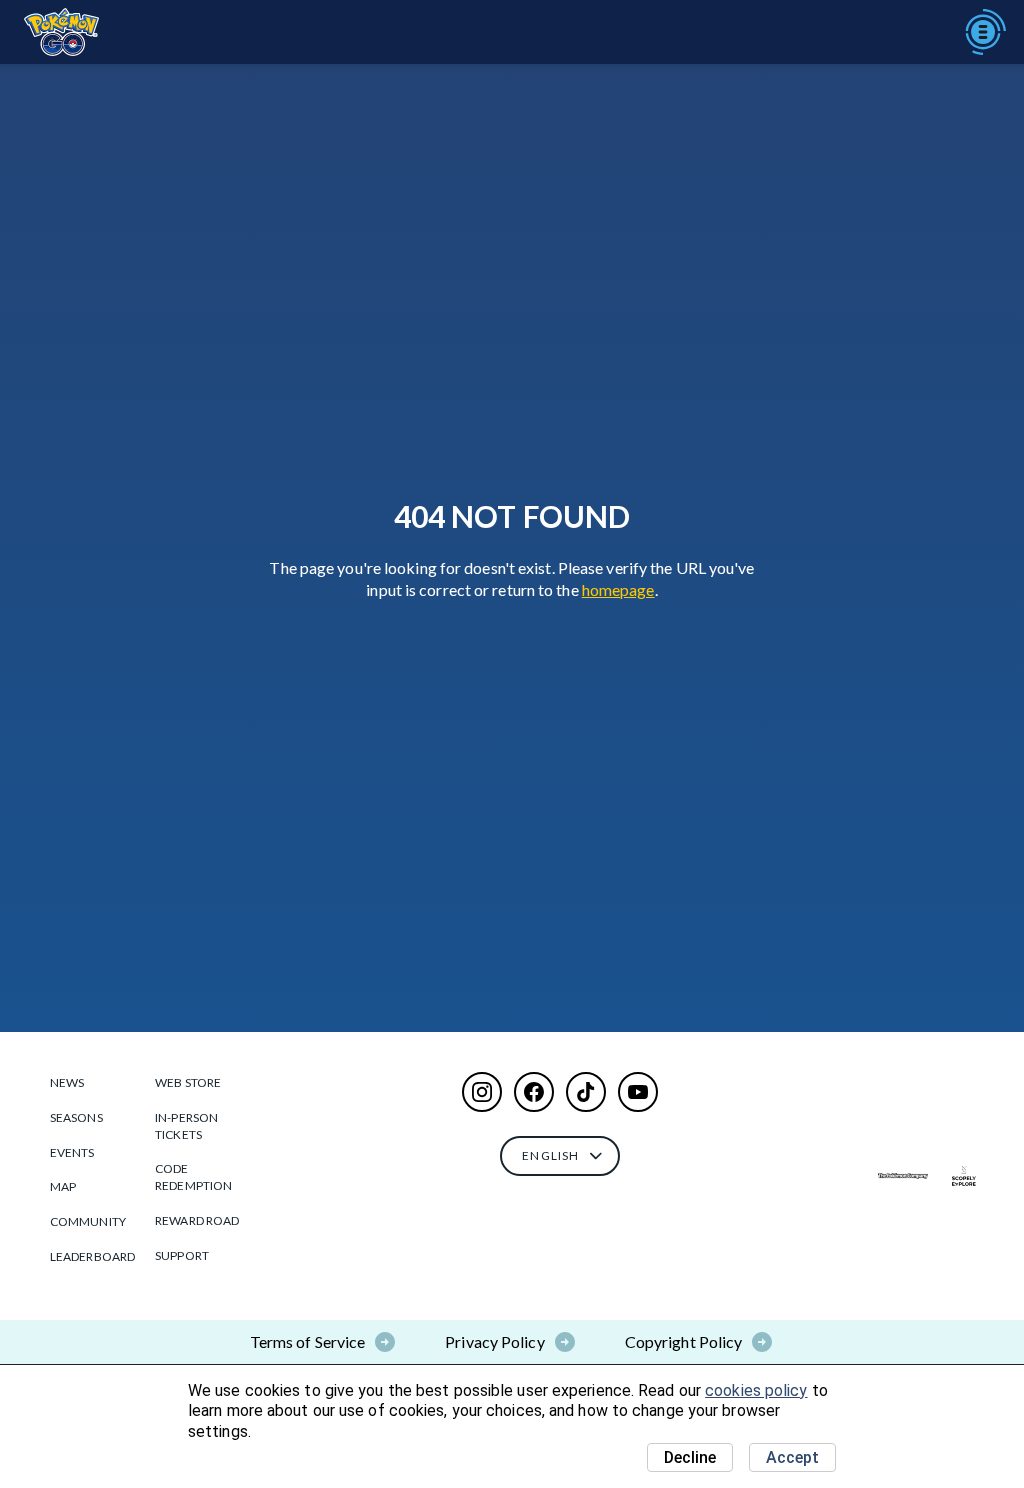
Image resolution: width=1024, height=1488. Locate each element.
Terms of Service (308, 1341)
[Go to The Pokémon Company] (903, 1176)
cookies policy (756, 1390)
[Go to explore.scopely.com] (964, 1176)
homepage (618, 589)
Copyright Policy (684, 1341)
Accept (792, 1457)
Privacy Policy (494, 1341)
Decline (690, 1457)
